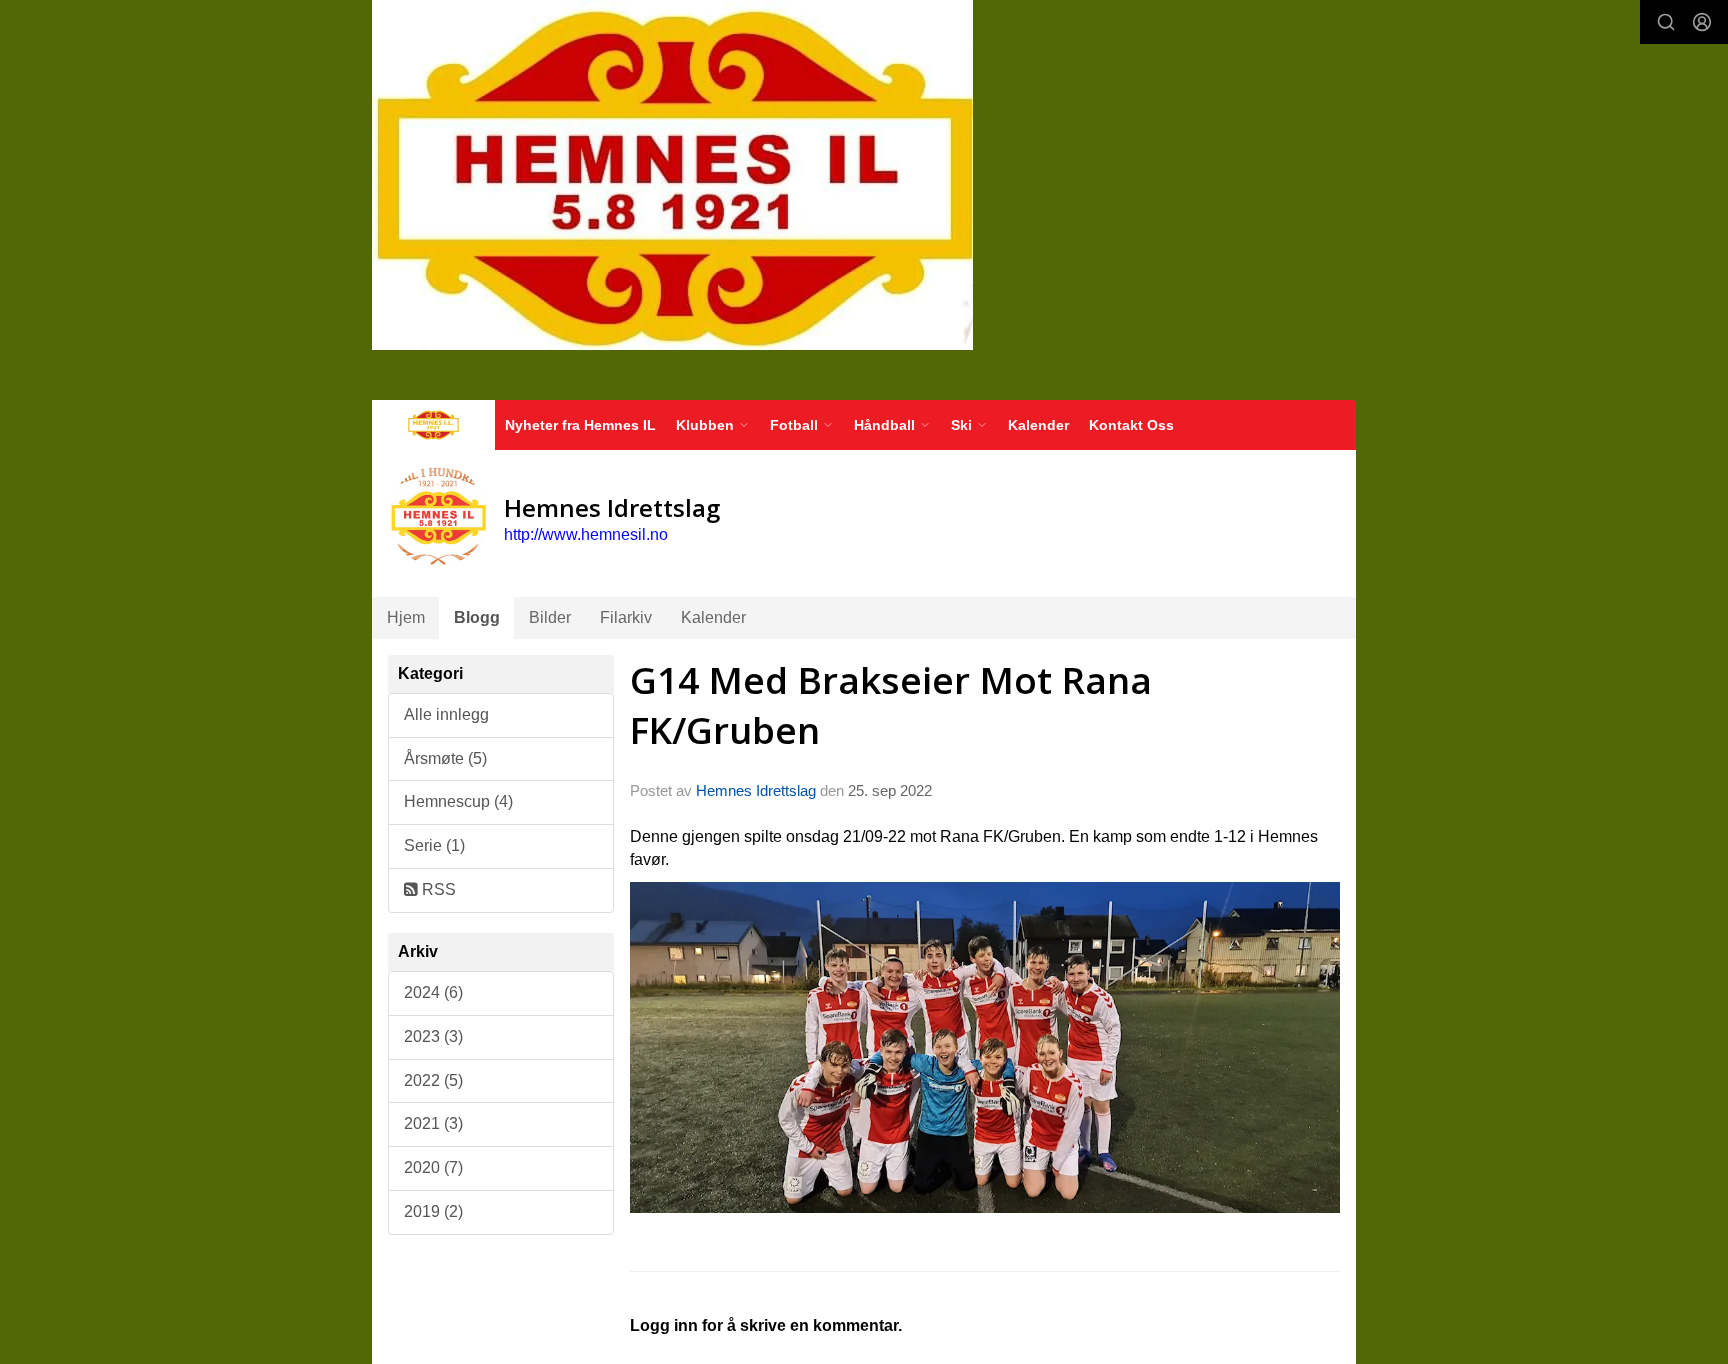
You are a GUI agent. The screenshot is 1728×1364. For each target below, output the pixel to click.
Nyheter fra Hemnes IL (580, 425)
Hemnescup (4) (458, 801)
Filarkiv (626, 617)
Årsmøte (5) (445, 758)
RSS (437, 889)
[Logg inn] (1702, 22)
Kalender (1038, 425)
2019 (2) (433, 1211)
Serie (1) (434, 845)
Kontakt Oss (1131, 425)
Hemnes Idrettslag (756, 790)
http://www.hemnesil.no (586, 534)
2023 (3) (433, 1036)
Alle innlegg (446, 714)
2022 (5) (433, 1080)
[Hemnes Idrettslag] (672, 175)
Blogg (477, 617)
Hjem (406, 617)
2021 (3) (433, 1123)
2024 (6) (433, 992)
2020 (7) (433, 1167)
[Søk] (1666, 22)
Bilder (550, 617)
